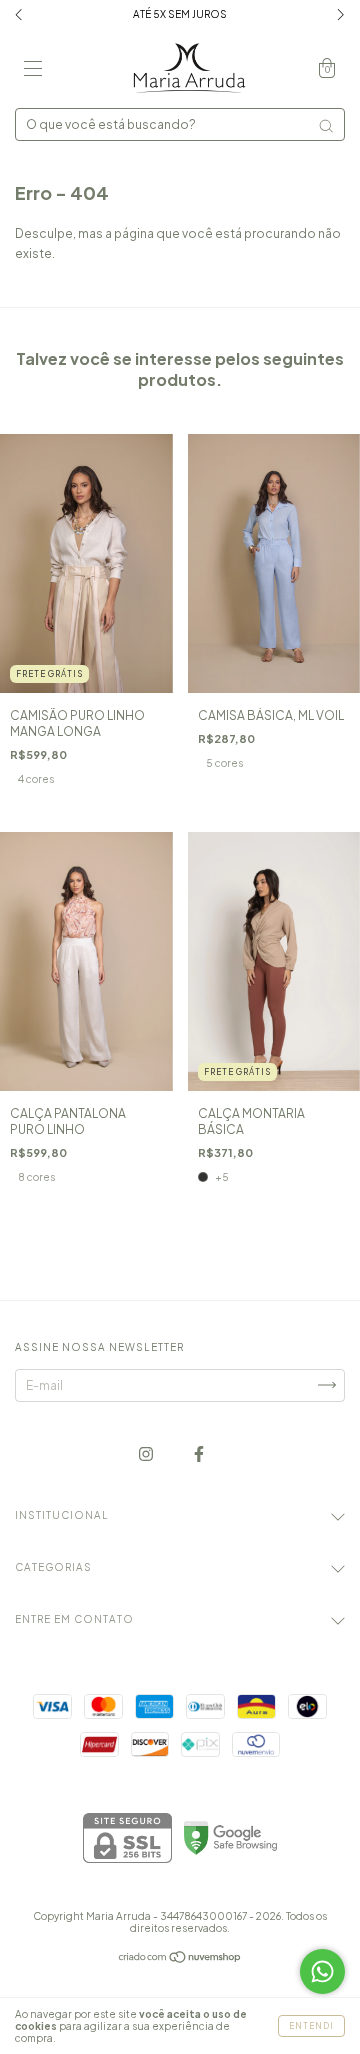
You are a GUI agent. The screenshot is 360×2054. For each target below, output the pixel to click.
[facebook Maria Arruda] (199, 1453)
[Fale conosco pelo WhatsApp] (322, 1971)
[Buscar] (326, 126)
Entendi (311, 2026)
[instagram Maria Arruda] (147, 1453)
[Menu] (33, 70)
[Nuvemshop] (180, 1959)
